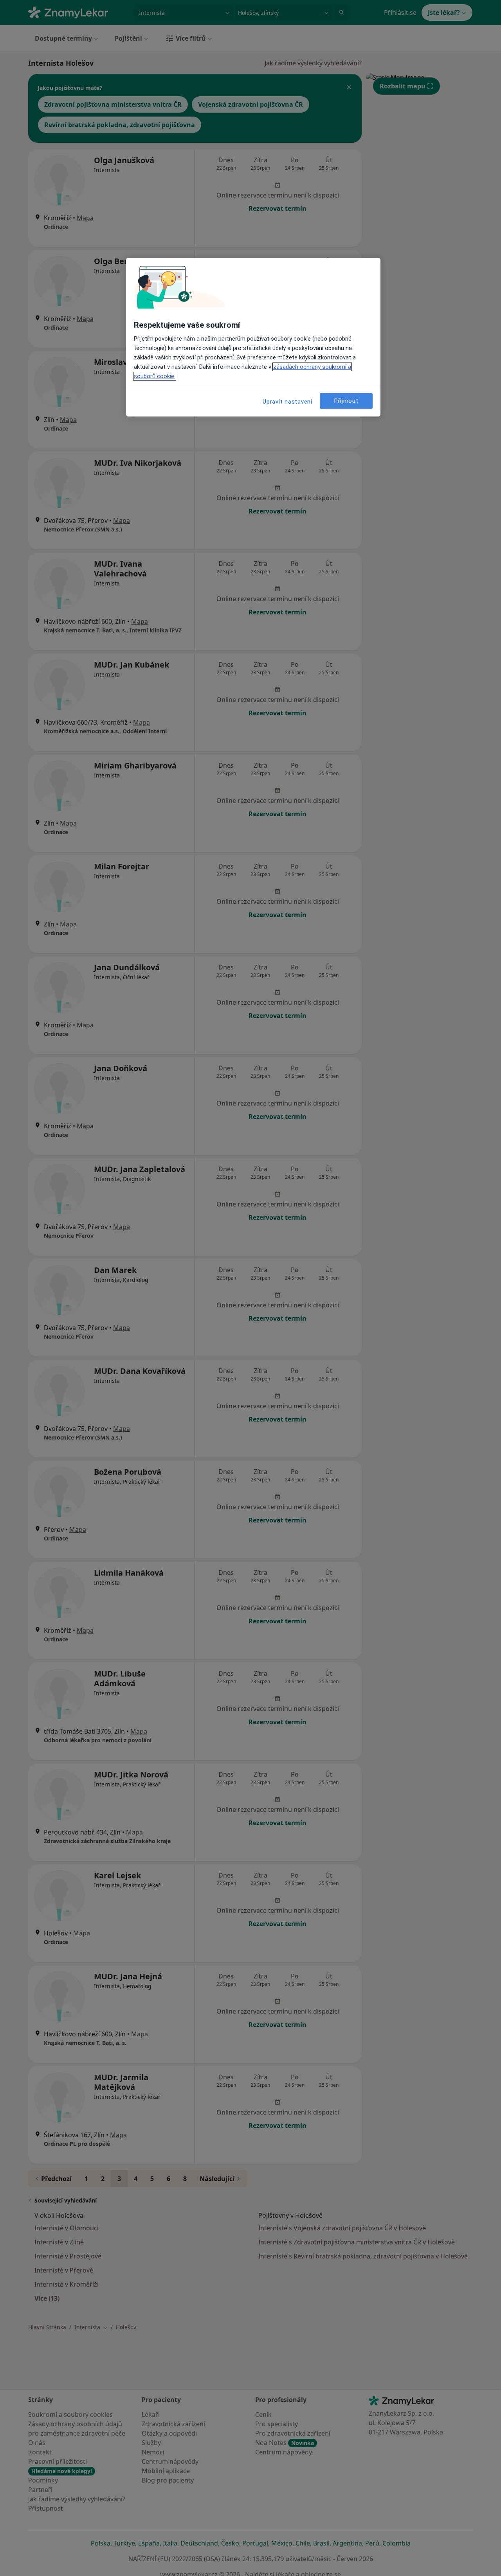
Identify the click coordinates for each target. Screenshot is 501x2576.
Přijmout (346, 400)
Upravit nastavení (287, 402)
